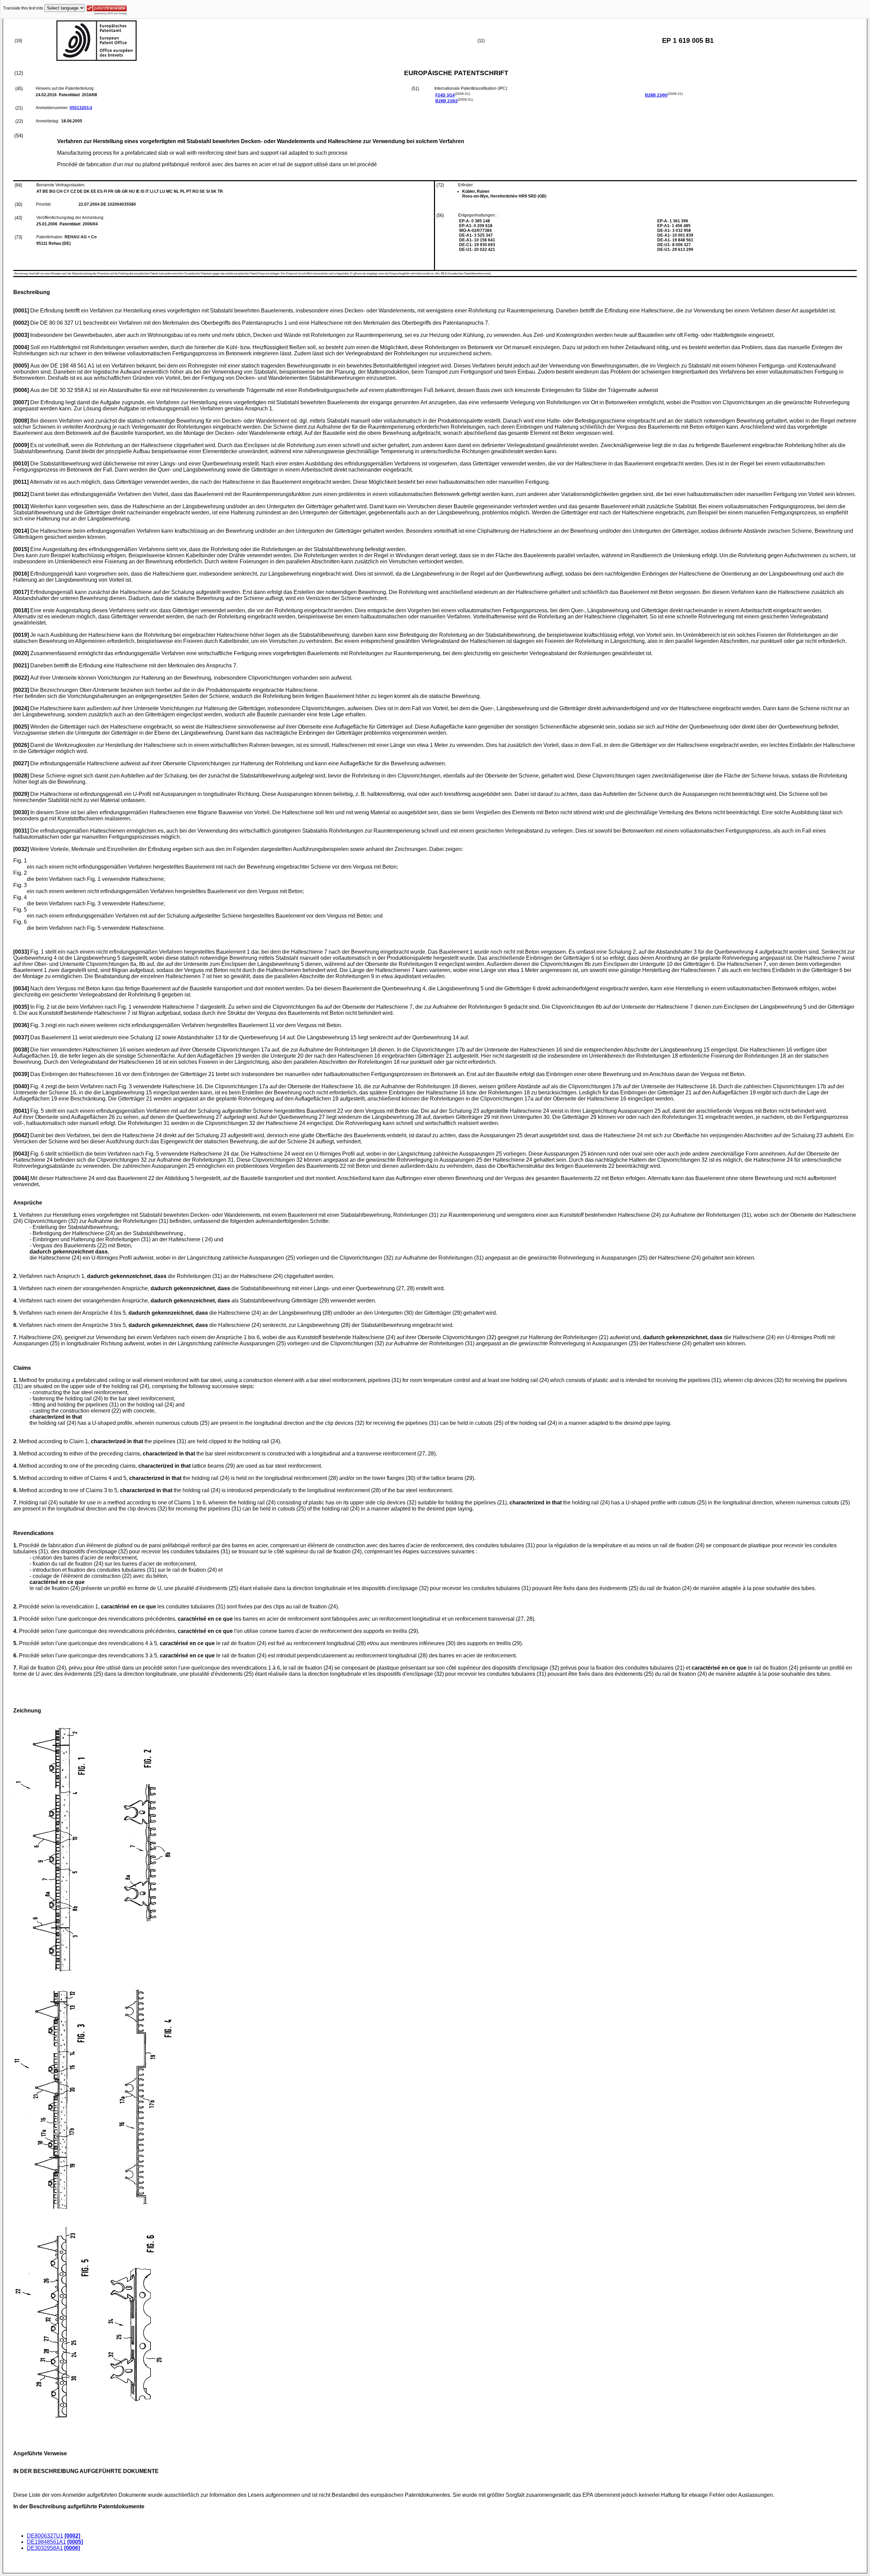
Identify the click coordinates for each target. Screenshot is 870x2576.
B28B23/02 (447, 101)
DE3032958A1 (45, 2548)
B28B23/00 (656, 95)
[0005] (75, 2542)
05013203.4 (81, 108)
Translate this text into (23, 8)
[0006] (72, 2548)
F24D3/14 (445, 95)
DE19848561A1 (46, 2542)
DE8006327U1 (45, 2536)
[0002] (72, 2536)
